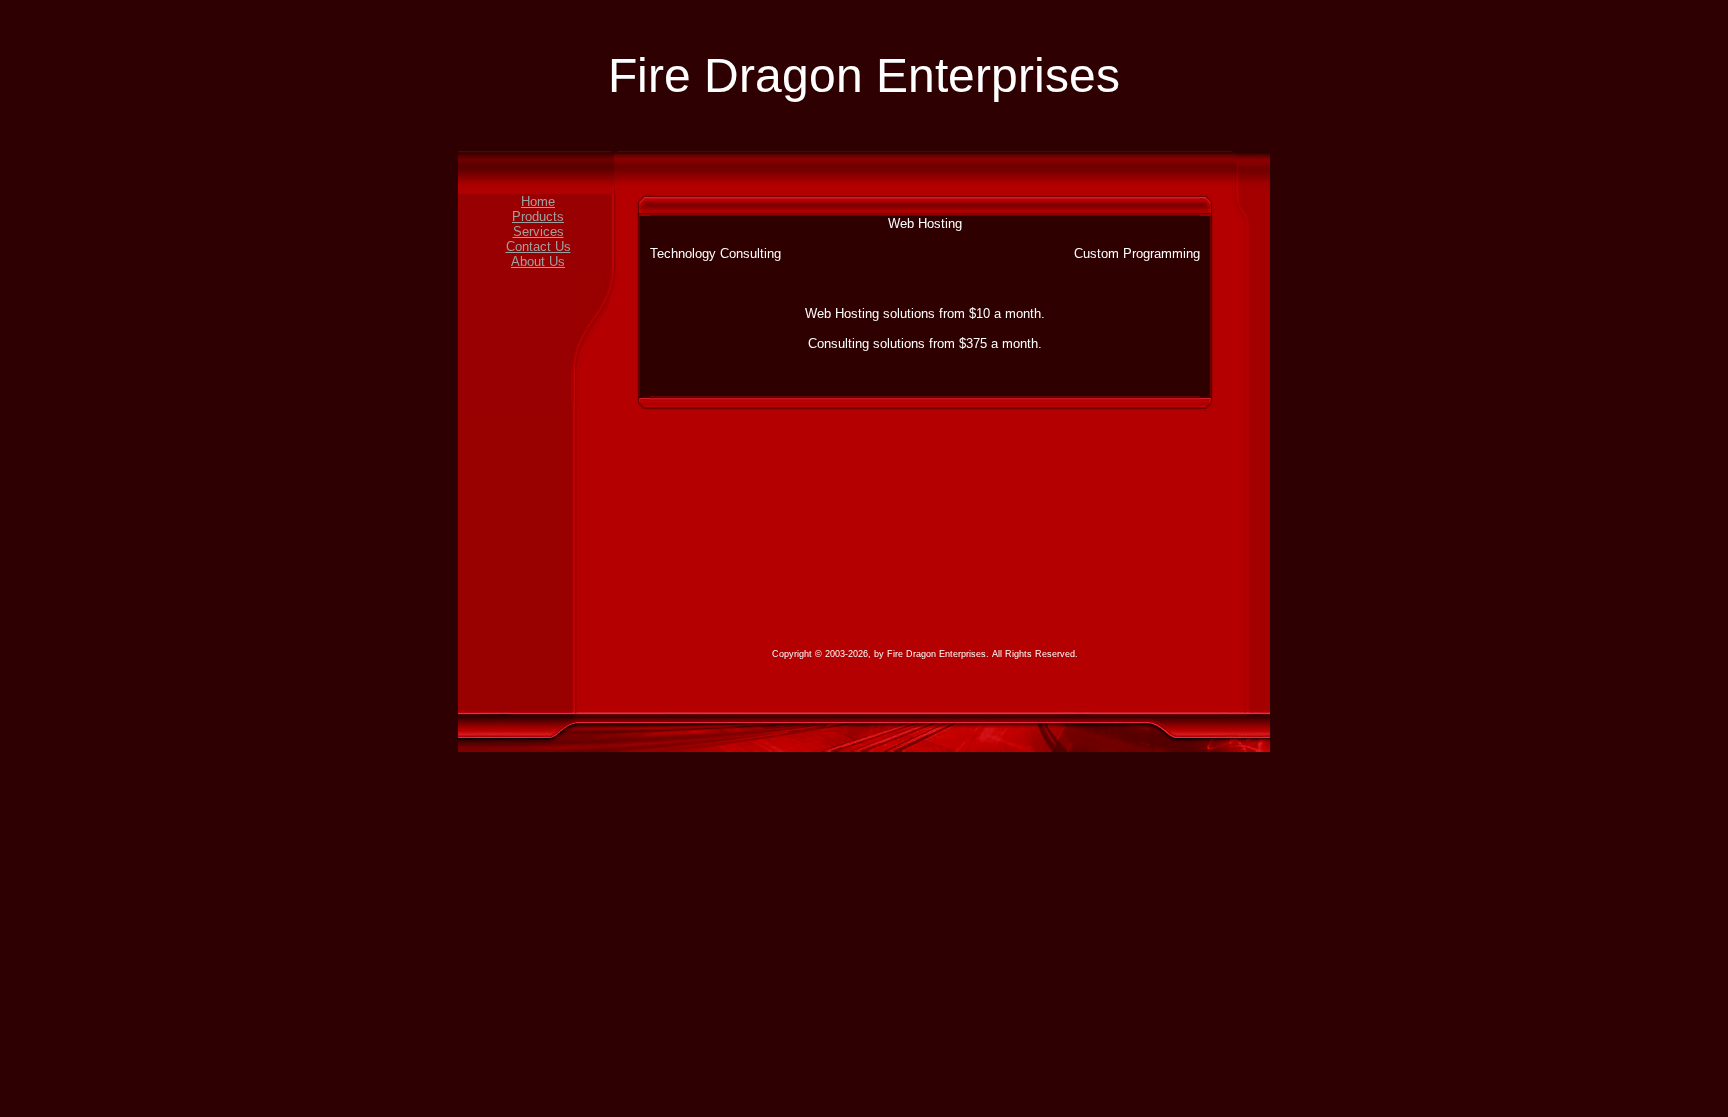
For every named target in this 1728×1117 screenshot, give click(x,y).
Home (538, 201)
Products (538, 216)
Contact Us (538, 246)
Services (538, 231)
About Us (538, 261)
